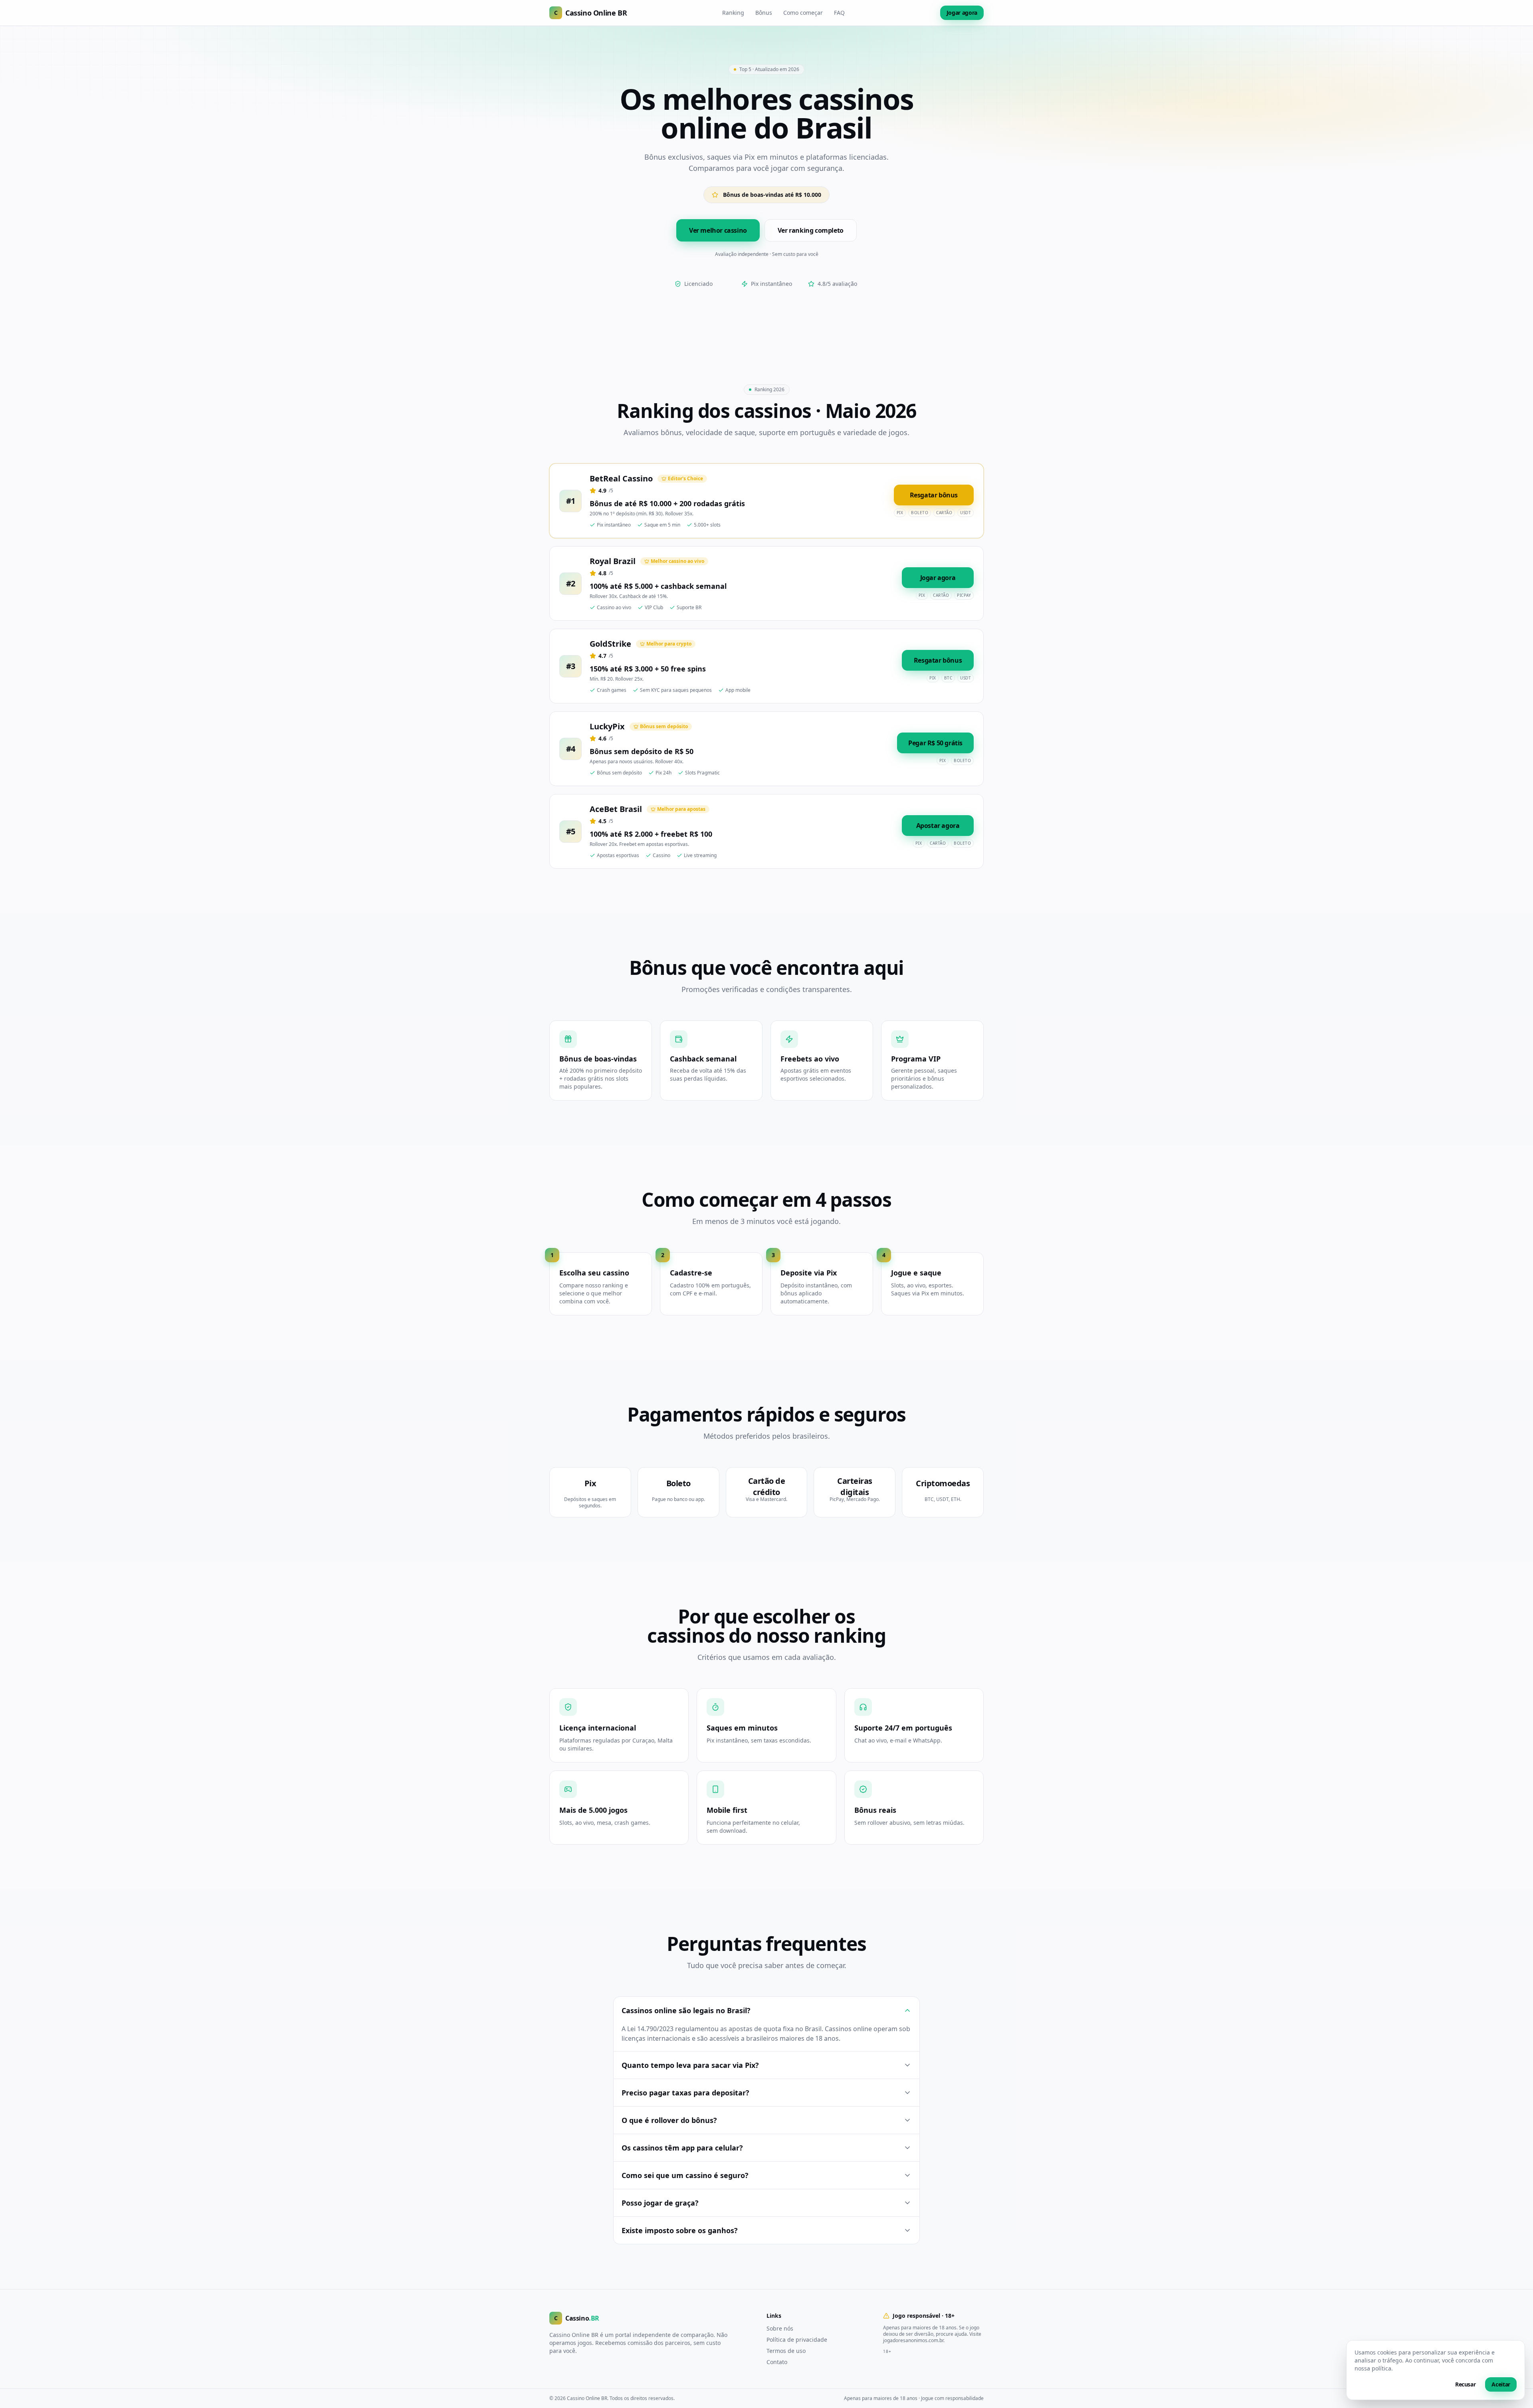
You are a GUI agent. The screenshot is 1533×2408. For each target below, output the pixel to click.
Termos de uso (786, 2351)
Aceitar (1501, 2384)
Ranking (733, 13)
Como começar (803, 13)
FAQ (839, 13)
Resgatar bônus (934, 495)
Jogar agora (962, 13)
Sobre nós (780, 2328)
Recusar (1466, 2384)
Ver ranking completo (811, 230)
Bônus (764, 13)
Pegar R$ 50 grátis (935, 743)
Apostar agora (938, 826)
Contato (777, 2362)
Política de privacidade (797, 2340)
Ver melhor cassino (718, 230)
